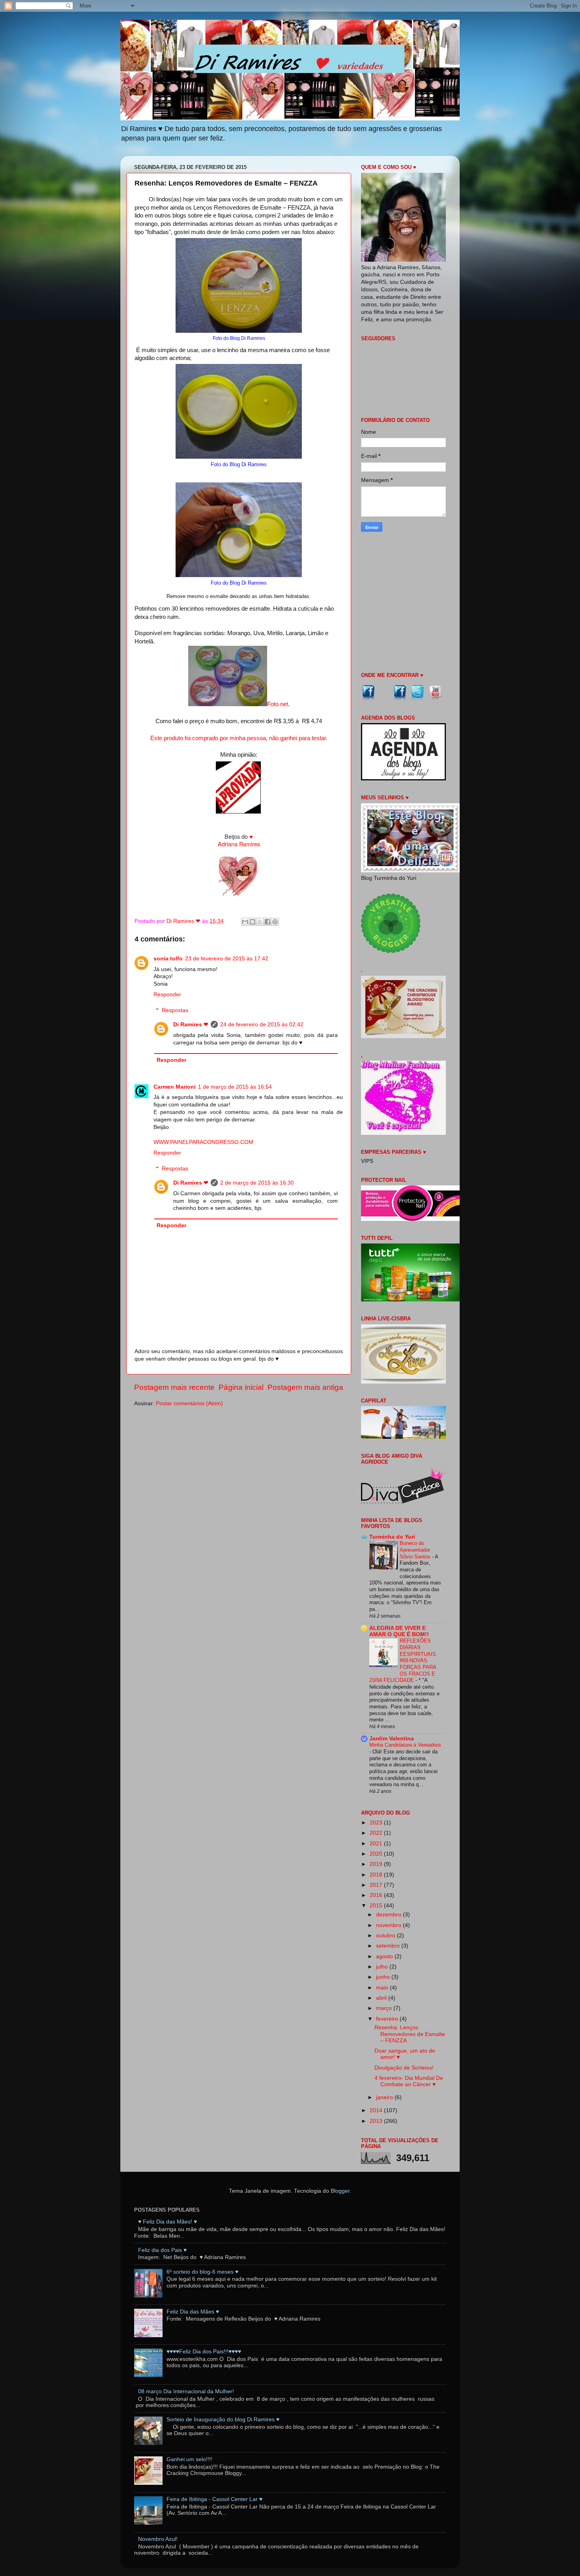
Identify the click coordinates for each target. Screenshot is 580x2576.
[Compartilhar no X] (260, 922)
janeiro (385, 2097)
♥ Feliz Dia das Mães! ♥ (167, 2222)
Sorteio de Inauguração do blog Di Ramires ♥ (223, 2419)
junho (384, 1977)
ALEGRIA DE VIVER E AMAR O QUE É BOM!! (399, 1631)
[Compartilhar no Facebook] (268, 922)
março (385, 2008)
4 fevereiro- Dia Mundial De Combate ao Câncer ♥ (409, 2081)
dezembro (389, 1915)
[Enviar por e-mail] (245, 922)
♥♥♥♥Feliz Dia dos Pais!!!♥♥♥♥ (204, 2352)
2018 (377, 1875)
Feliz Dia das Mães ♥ (193, 2312)
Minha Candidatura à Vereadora (405, 1745)
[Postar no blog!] (253, 922)
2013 (377, 2121)
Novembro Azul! (158, 2539)
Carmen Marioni (175, 1087)
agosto (385, 1956)
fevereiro (388, 2019)
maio (383, 1988)
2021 (377, 1844)
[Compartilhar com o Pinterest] (275, 922)
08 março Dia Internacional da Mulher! (186, 2391)
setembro (389, 1946)
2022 (377, 1833)
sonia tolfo (168, 959)
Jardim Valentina (392, 1739)
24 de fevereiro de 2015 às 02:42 (262, 1025)
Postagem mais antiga (305, 1387)
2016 (377, 1895)
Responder (167, 995)
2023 (377, 1823)
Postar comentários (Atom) (189, 1403)
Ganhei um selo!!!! (189, 2459)
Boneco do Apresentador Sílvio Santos (416, 1550)
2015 (377, 1906)
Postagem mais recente (174, 1387)
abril (382, 1998)
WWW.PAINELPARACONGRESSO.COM (203, 1142)
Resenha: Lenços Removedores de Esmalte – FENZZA (410, 2034)
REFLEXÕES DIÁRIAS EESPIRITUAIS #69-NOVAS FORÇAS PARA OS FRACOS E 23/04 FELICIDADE (403, 1660)
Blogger (340, 2191)
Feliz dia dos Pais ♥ (162, 2250)
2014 (377, 2110)
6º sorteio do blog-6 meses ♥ (202, 2272)
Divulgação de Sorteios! (404, 2068)
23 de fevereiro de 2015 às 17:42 (227, 959)
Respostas (175, 1010)
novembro (389, 1925)
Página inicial (241, 1387)
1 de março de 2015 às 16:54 (235, 1087)
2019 (377, 1864)
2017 (377, 1885)
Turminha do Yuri (392, 1537)
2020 (377, 1854)
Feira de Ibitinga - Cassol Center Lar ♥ (214, 2499)
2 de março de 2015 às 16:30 (257, 1183)
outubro (386, 1936)
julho (383, 1967)
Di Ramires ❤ (191, 1025)
